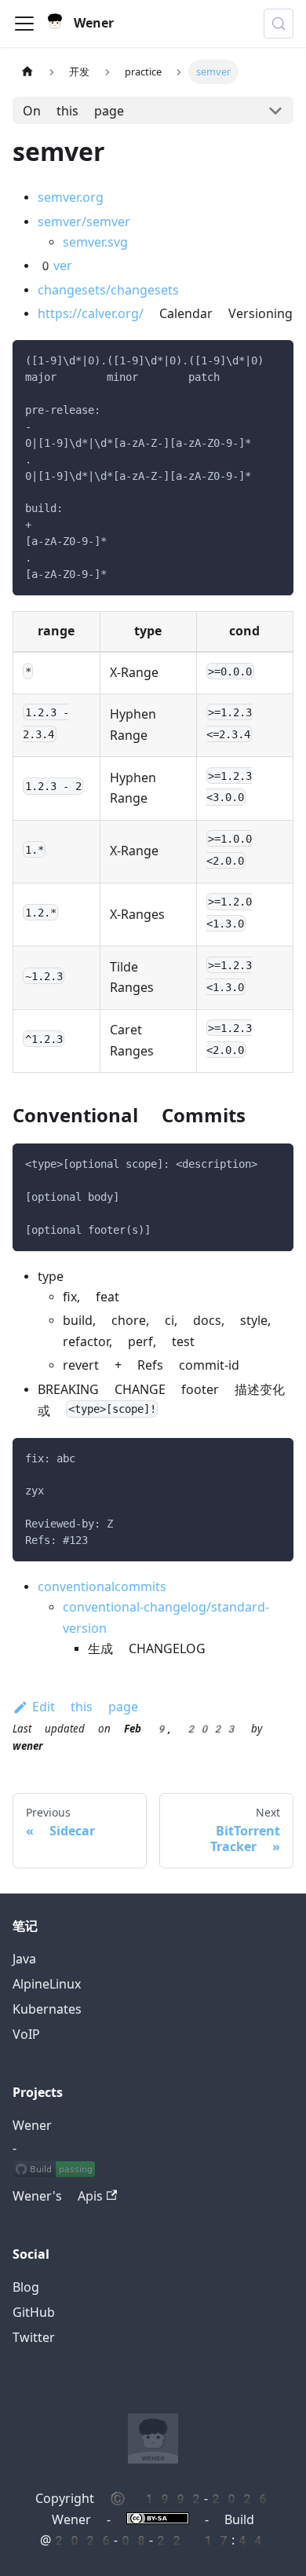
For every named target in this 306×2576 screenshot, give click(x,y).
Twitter (34, 2338)
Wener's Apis (58, 2196)
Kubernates (47, 2009)
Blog (26, 2287)
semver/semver (84, 222)
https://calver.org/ (91, 314)
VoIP (26, 2034)
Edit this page (85, 1707)
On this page (73, 111)
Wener (32, 2126)
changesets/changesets (108, 290)
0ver (55, 266)
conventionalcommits (102, 1587)
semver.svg (95, 242)
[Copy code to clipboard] (274, 359)
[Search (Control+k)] (279, 24)
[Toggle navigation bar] (24, 24)
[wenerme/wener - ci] (54, 2172)
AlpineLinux (47, 1984)
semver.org (71, 198)
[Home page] (27, 72)
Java (24, 1959)
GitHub (34, 2313)
